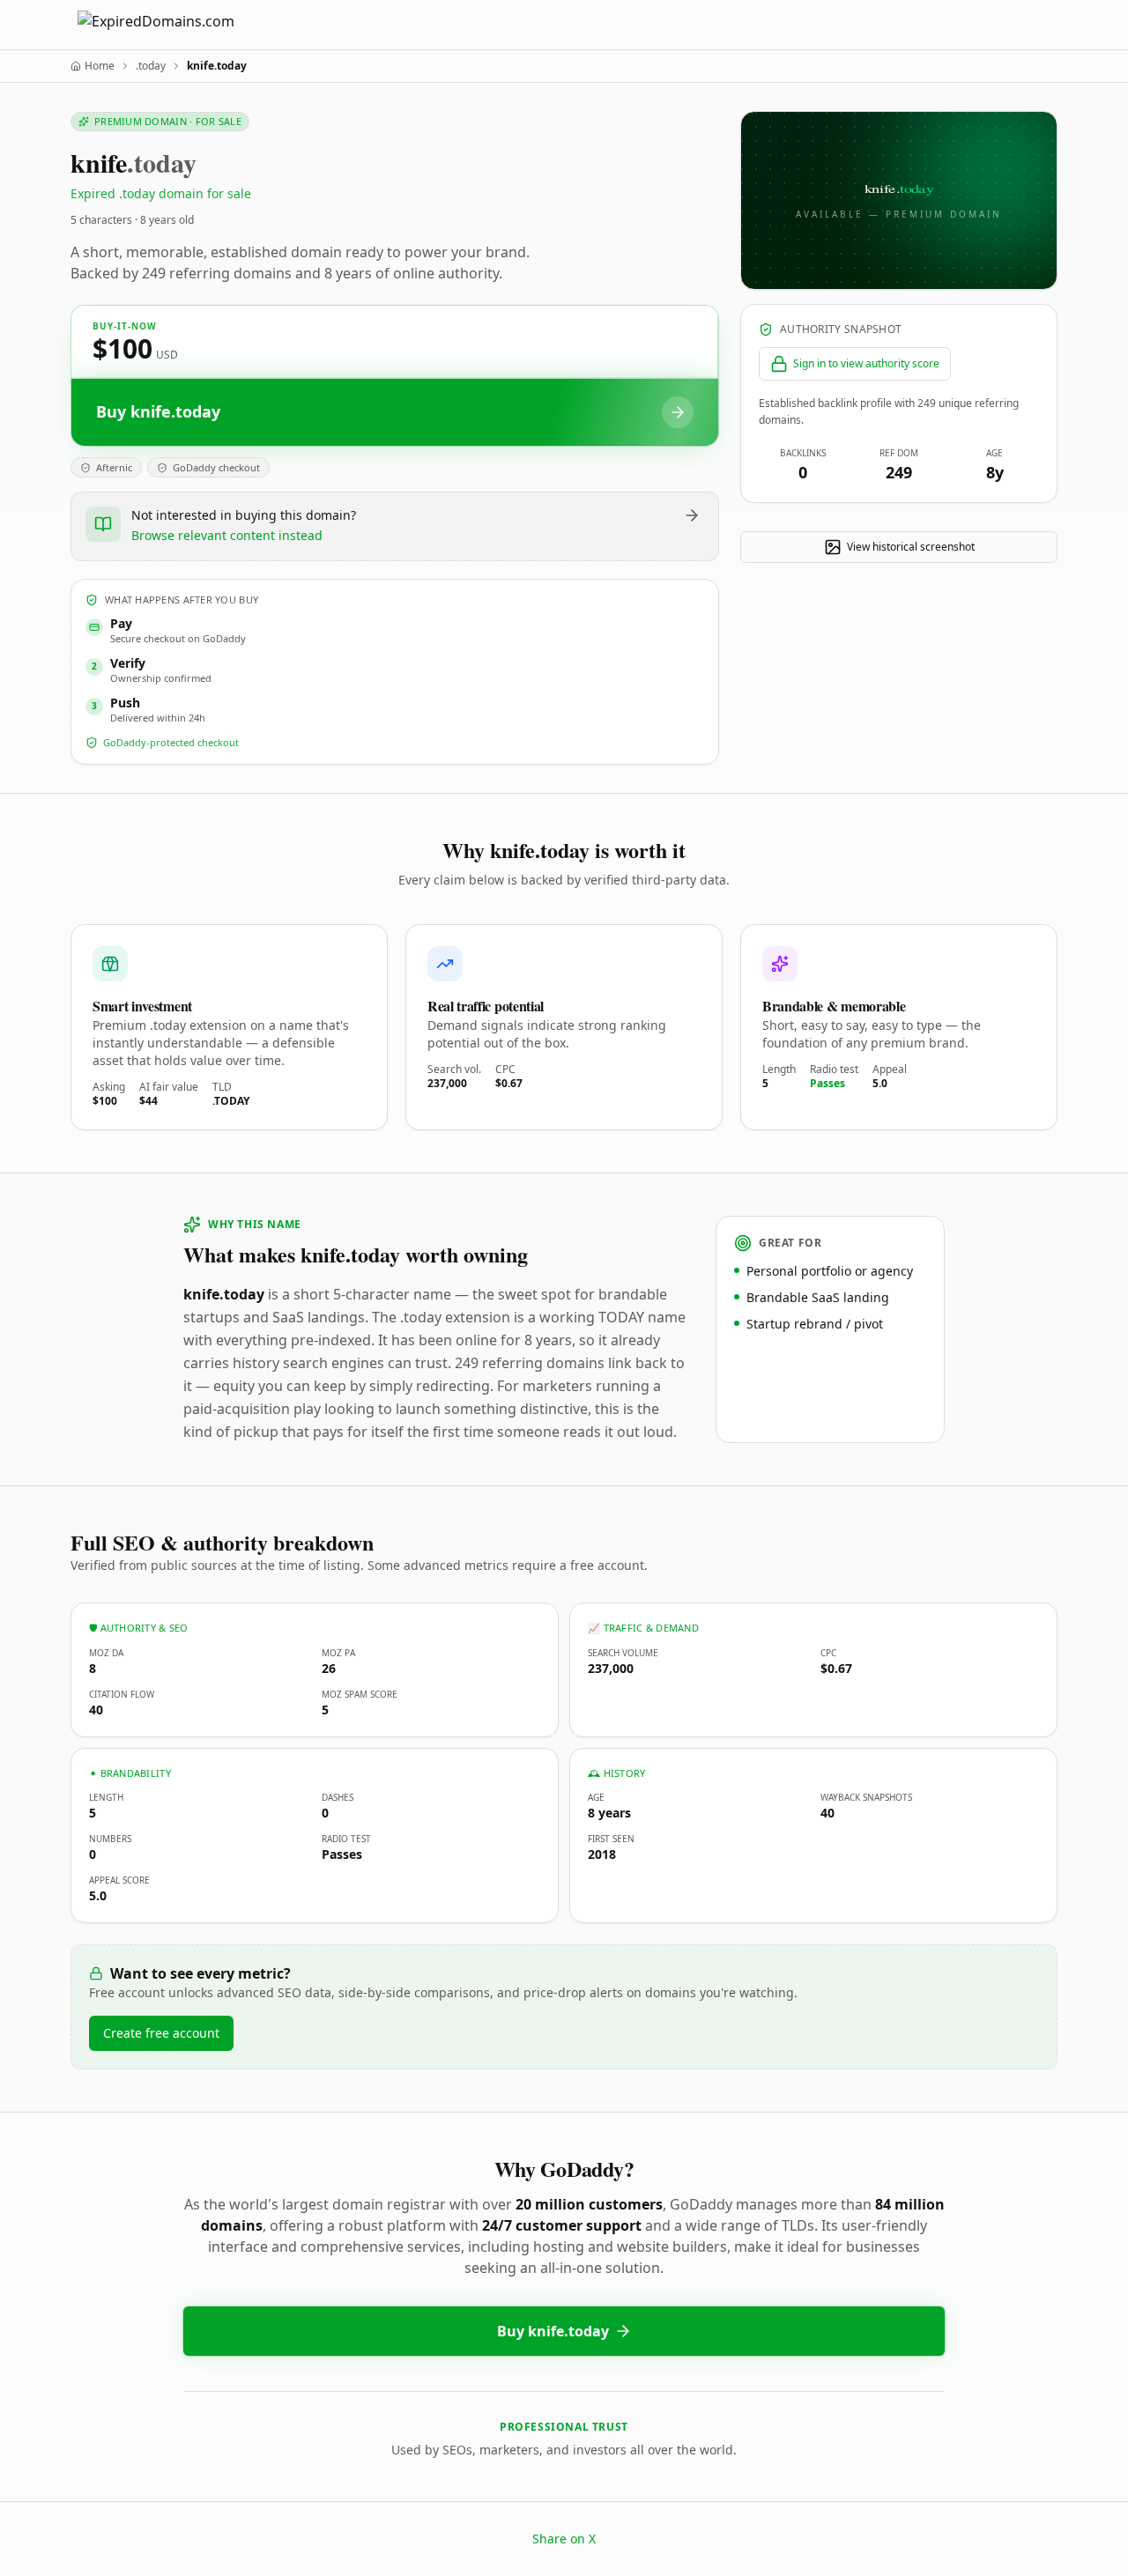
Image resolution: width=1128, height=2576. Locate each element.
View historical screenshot (911, 547)
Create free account (161, 2033)
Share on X (564, 2539)
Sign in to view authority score (866, 363)
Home (100, 66)
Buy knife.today (553, 2331)
